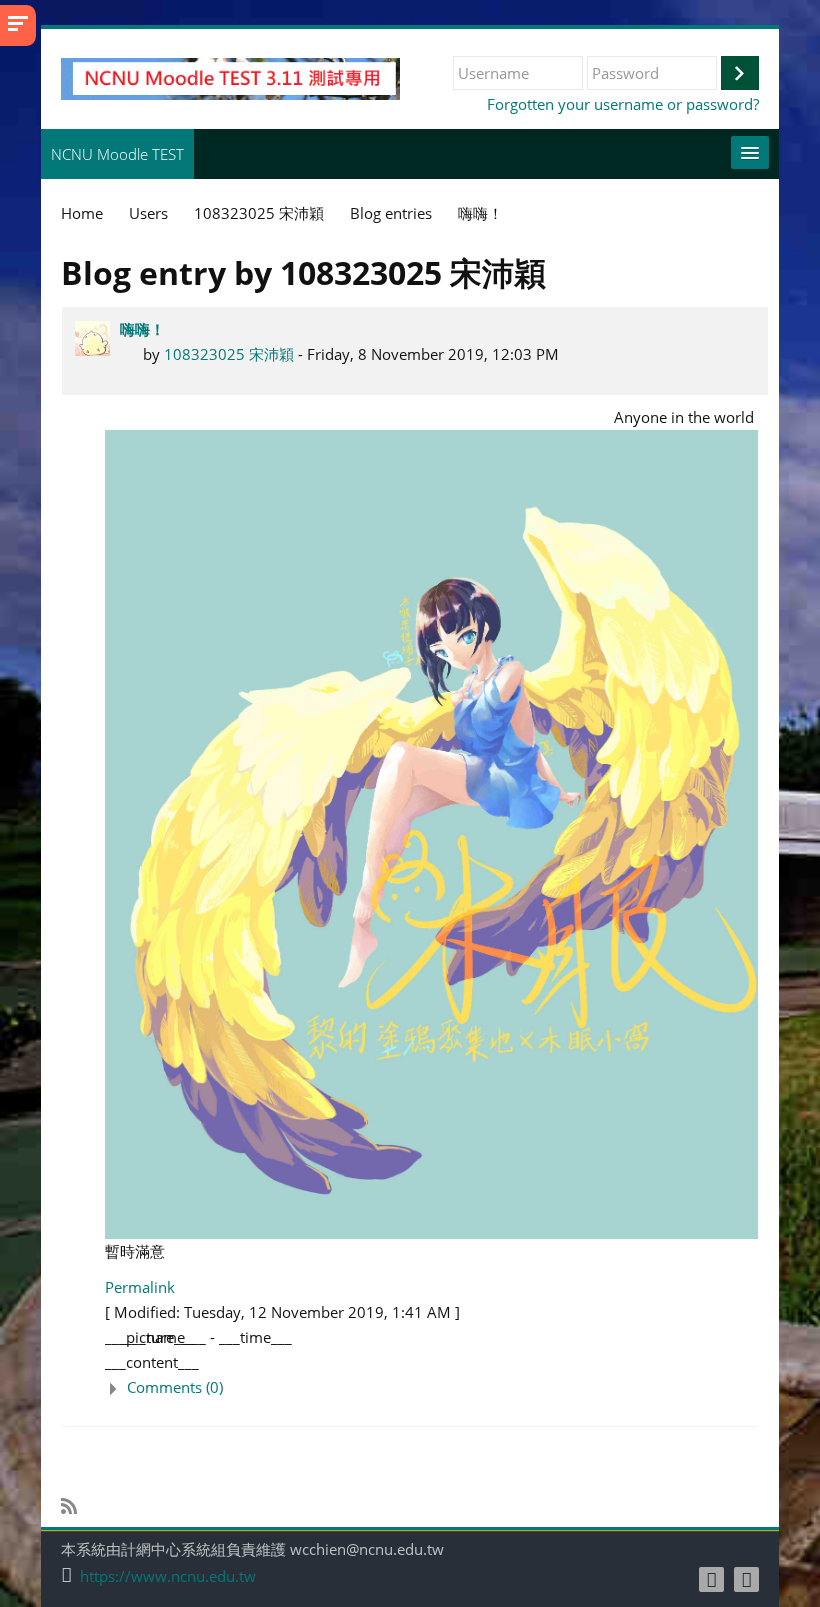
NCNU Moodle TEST (117, 154)
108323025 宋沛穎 (229, 354)
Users (148, 213)
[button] (431, 1387)
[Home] (230, 77)
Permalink (140, 1287)
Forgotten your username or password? (623, 104)
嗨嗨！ (142, 329)
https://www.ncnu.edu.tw (168, 1576)
